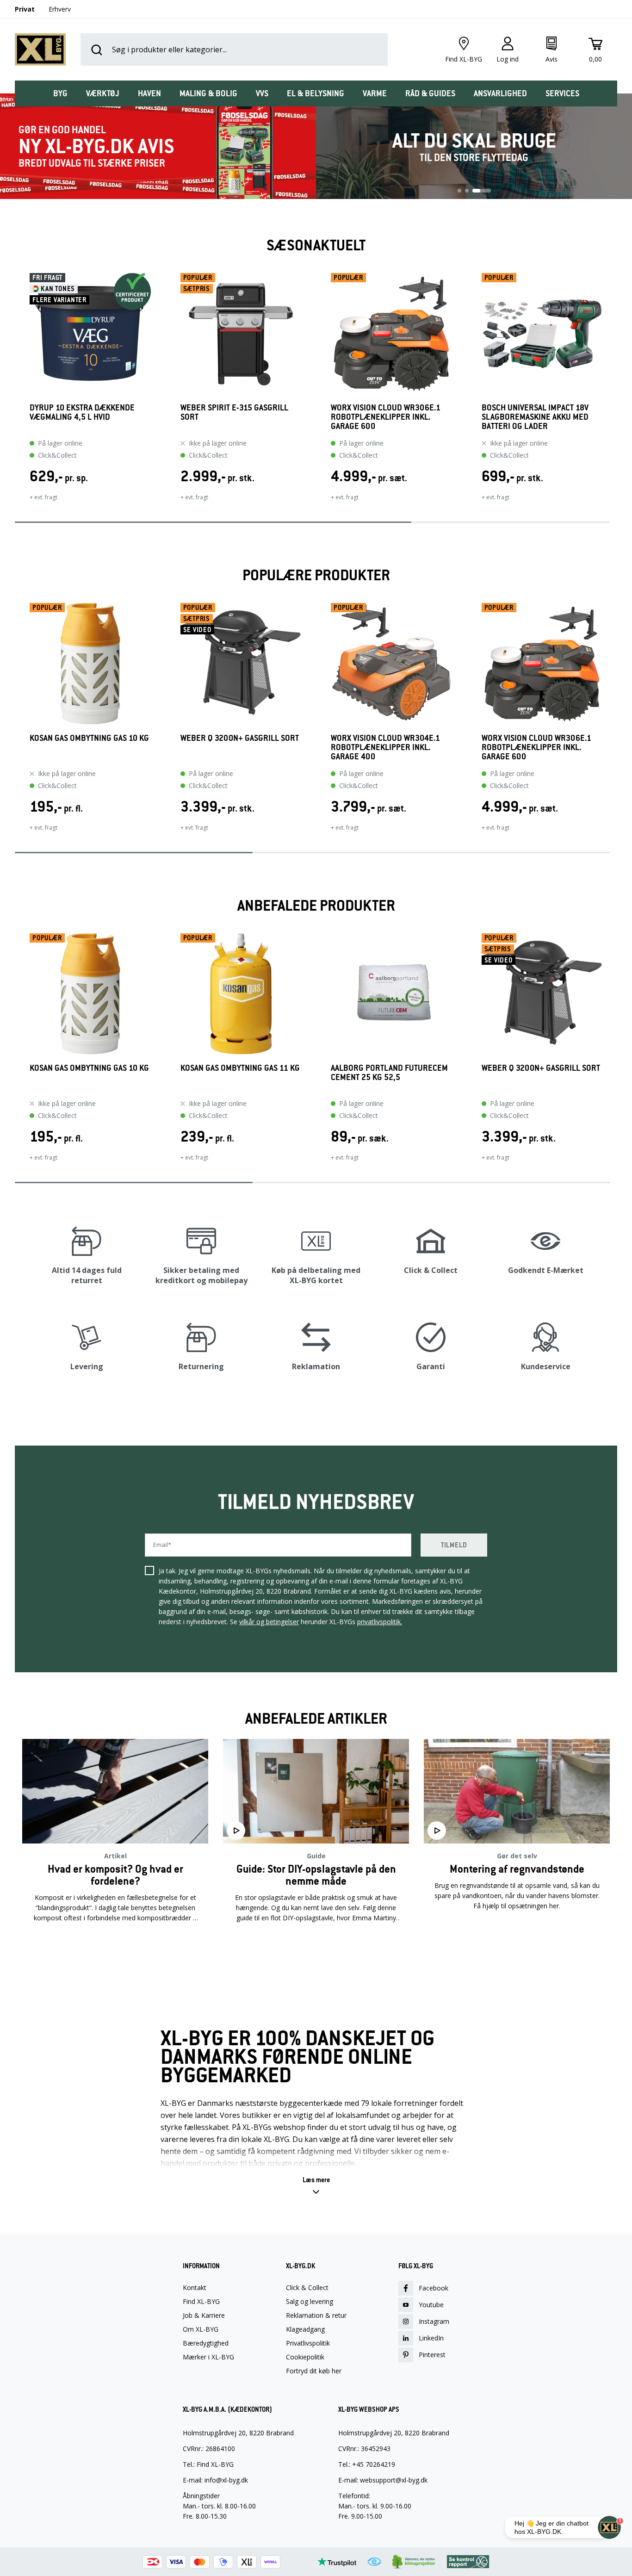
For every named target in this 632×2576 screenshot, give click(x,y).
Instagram (434, 2321)
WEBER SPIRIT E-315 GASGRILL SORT (234, 413)
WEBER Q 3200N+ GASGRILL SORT (240, 738)
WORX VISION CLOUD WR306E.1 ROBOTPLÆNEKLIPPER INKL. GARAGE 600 (386, 417)
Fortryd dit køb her (314, 2371)
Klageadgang (305, 2329)
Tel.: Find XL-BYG (208, 2464)
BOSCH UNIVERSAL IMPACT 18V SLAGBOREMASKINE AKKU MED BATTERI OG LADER (535, 417)
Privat (25, 9)
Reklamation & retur (316, 2315)
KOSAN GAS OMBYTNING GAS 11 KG (240, 1068)
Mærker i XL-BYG (208, 2357)
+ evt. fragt (43, 497)
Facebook (434, 2288)
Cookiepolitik (305, 2357)
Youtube (431, 2305)
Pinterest (432, 2355)
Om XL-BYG (201, 2329)
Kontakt (195, 2288)
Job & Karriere (204, 2315)
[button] (15, 393)
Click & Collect (307, 2288)
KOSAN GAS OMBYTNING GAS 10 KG (89, 738)
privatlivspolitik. (380, 1622)
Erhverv (60, 9)
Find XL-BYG (201, 2302)
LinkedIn (431, 2338)
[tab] (60, 93)
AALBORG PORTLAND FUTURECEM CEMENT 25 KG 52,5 (389, 1073)
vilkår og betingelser (269, 1622)
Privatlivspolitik (308, 2343)
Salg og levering (310, 2302)
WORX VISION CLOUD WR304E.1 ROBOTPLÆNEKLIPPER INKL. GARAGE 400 (385, 747)
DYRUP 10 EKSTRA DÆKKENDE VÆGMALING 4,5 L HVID (82, 413)
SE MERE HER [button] (115, 1947)
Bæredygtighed (206, 2343)
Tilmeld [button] (454, 1545)
